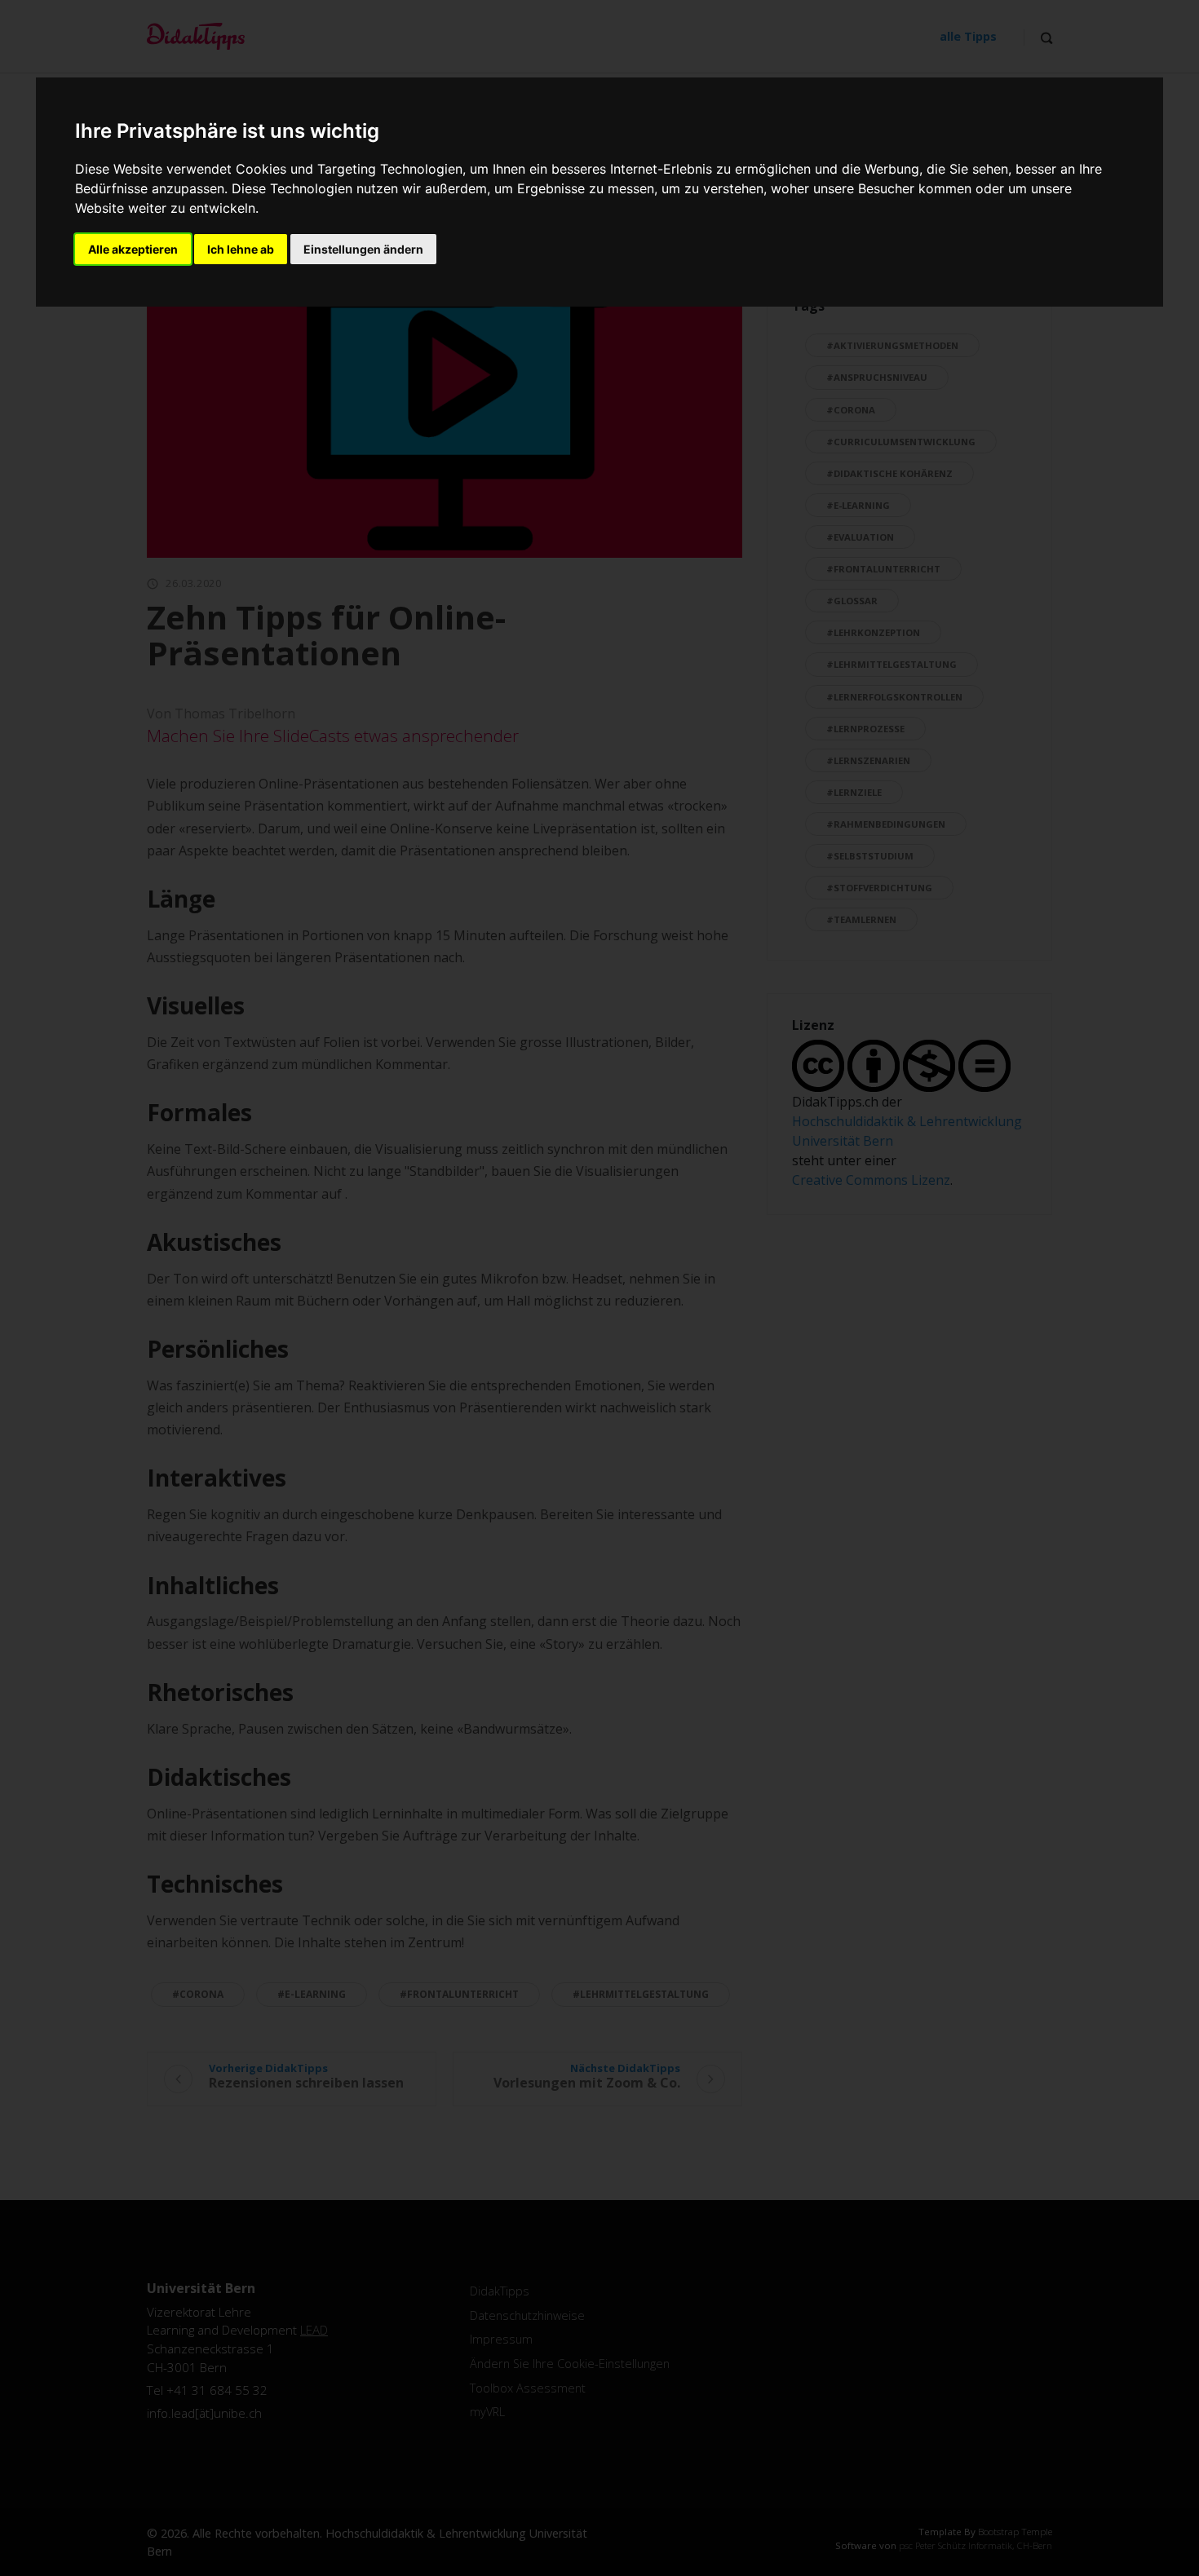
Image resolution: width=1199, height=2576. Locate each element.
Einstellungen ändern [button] (363, 249)
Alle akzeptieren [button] (133, 249)
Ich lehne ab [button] (241, 249)
